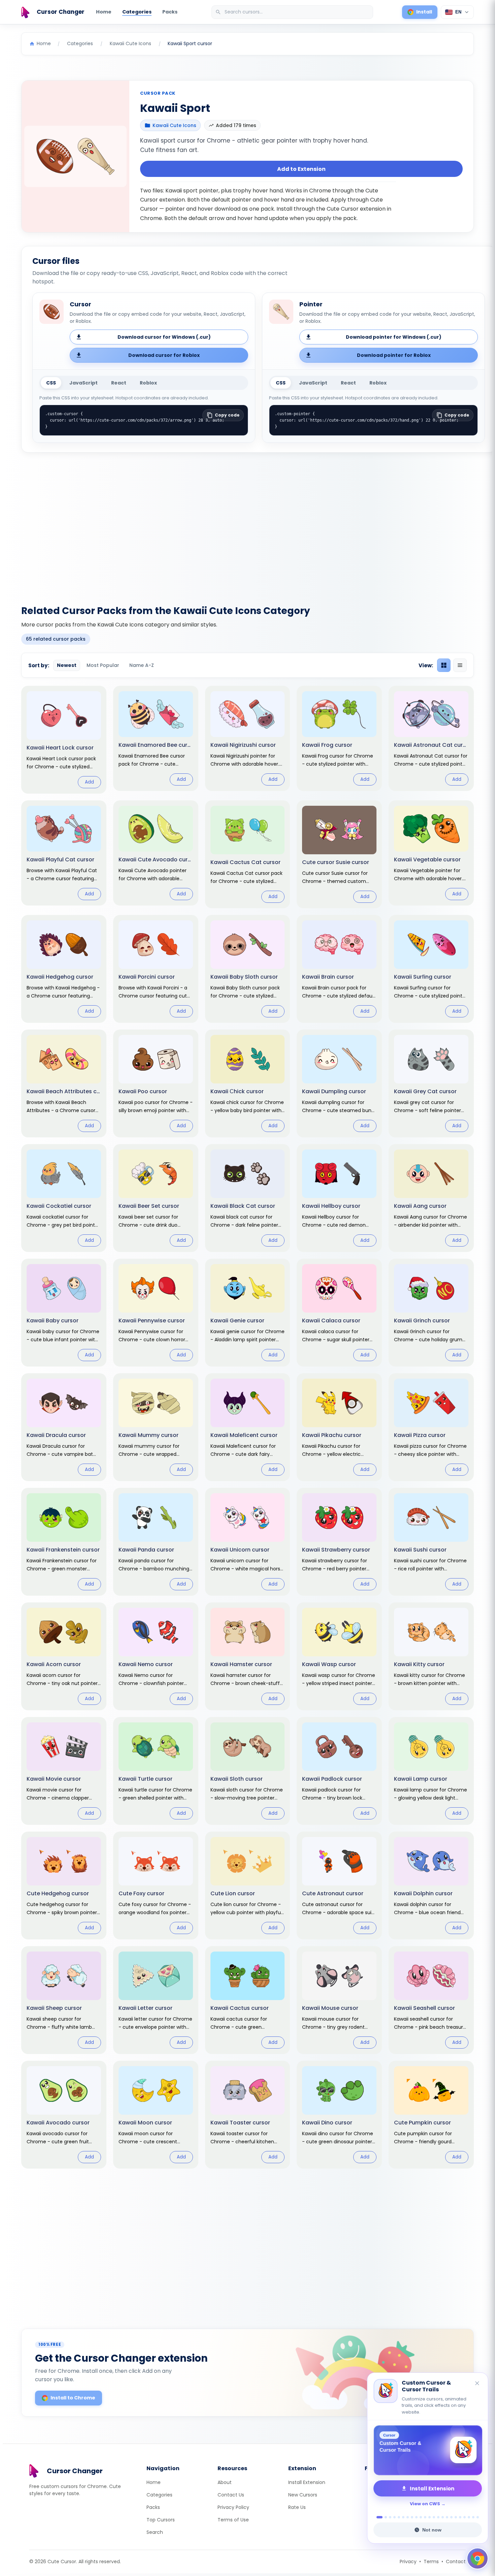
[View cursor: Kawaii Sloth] (248, 1771)
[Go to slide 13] (434, 2517)
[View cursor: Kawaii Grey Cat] (431, 1083)
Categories (137, 12)
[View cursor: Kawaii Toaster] (248, 2115)
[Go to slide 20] (465, 2517)
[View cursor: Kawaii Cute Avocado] (156, 853)
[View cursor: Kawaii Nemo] (156, 1656)
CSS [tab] (51, 383)
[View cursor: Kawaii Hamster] (248, 1656)
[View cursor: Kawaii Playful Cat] (64, 853)
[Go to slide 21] (469, 2517)
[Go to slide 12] (430, 2517)
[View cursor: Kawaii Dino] (339, 2115)
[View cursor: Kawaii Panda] (156, 1542)
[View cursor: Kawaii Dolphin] (431, 1885)
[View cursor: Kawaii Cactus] (248, 2000)
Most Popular (103, 665)
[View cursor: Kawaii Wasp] (339, 1656)
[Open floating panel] (477, 2558)
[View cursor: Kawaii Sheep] (64, 2000)
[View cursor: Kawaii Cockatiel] (64, 1198)
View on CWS (425, 2504)
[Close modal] (323, 1245)
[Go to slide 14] (438, 2517)
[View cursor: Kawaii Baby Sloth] (248, 969)
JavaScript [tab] (84, 383)
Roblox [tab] (148, 383)
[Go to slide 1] (378, 2517)
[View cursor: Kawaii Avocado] (64, 2115)
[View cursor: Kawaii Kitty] (431, 1656)
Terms (431, 2562)
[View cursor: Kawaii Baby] (64, 1313)
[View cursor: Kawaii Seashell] (431, 2000)
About (225, 2482)
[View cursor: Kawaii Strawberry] (339, 1542)
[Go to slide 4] (394, 2517)
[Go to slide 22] (473, 2517)
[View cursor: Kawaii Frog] (339, 738)
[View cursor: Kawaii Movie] (64, 1771)
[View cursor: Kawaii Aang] (431, 1198)
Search (155, 2532)
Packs (170, 12)
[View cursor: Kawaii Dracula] (64, 1427)
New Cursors (303, 2495)
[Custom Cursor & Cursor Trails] (428, 2450)
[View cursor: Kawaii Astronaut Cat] (431, 738)
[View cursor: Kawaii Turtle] (156, 1771)
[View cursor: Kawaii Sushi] (431, 1542)
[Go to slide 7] (408, 2517)
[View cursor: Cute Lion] (248, 1885)
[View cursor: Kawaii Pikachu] (339, 1427)
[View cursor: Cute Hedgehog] (64, 1885)
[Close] (477, 2384)
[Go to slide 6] (403, 2517)
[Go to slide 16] (447, 2517)
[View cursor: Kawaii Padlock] (339, 1771)
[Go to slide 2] (384, 2517)
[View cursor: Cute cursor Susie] (339, 854)
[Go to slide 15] (443, 2517)
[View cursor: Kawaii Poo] (156, 1083)
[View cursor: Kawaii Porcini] (156, 969)
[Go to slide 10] (421, 2517)
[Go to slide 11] (425, 2517)
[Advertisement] (247, 525)
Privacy (408, 2562)
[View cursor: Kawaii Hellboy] (339, 1198)
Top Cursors (161, 2520)
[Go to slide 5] (399, 2517)
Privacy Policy (233, 2507)
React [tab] (119, 383)
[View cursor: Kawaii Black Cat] (248, 1198)
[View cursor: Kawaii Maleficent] (248, 1427)
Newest (67, 665)
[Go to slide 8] (412, 2517)
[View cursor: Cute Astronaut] (339, 1885)
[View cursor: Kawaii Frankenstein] (64, 1542)
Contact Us (231, 2495)
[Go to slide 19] (460, 2517)
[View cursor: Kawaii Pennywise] (156, 1313)
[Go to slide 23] (478, 2517)
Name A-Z (142, 665)
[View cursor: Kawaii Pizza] (431, 1427)
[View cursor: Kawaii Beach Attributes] (64, 1083)
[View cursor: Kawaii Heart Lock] (64, 740)
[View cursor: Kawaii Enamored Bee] (156, 738)
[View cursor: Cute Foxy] (156, 1885)
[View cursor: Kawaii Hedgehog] (64, 969)
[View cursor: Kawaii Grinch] (431, 1313)
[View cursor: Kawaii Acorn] (64, 1656)
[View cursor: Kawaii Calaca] (339, 1313)
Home (104, 12)
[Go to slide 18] (456, 2517)
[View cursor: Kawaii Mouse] (339, 2000)
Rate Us (297, 2507)
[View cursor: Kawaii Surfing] (431, 969)
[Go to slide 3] (390, 2517)
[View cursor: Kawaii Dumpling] (339, 1083)
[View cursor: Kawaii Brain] (339, 969)
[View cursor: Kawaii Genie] (248, 1313)
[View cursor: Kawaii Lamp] (431, 1771)
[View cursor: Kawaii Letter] (156, 2000)
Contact (456, 2562)
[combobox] (293, 12)
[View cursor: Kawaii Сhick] (248, 1083)
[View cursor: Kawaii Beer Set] (156, 1198)
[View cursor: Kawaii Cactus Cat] (248, 854)
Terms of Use (233, 2520)
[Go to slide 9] (416, 2517)
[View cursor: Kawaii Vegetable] (431, 853)
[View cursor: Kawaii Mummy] (156, 1427)
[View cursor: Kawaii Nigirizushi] (248, 738)
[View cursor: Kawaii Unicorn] (248, 1542)
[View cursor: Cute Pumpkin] (431, 2115)
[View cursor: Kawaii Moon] (156, 2115)
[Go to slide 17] (451, 2517)
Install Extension (307, 2482)
